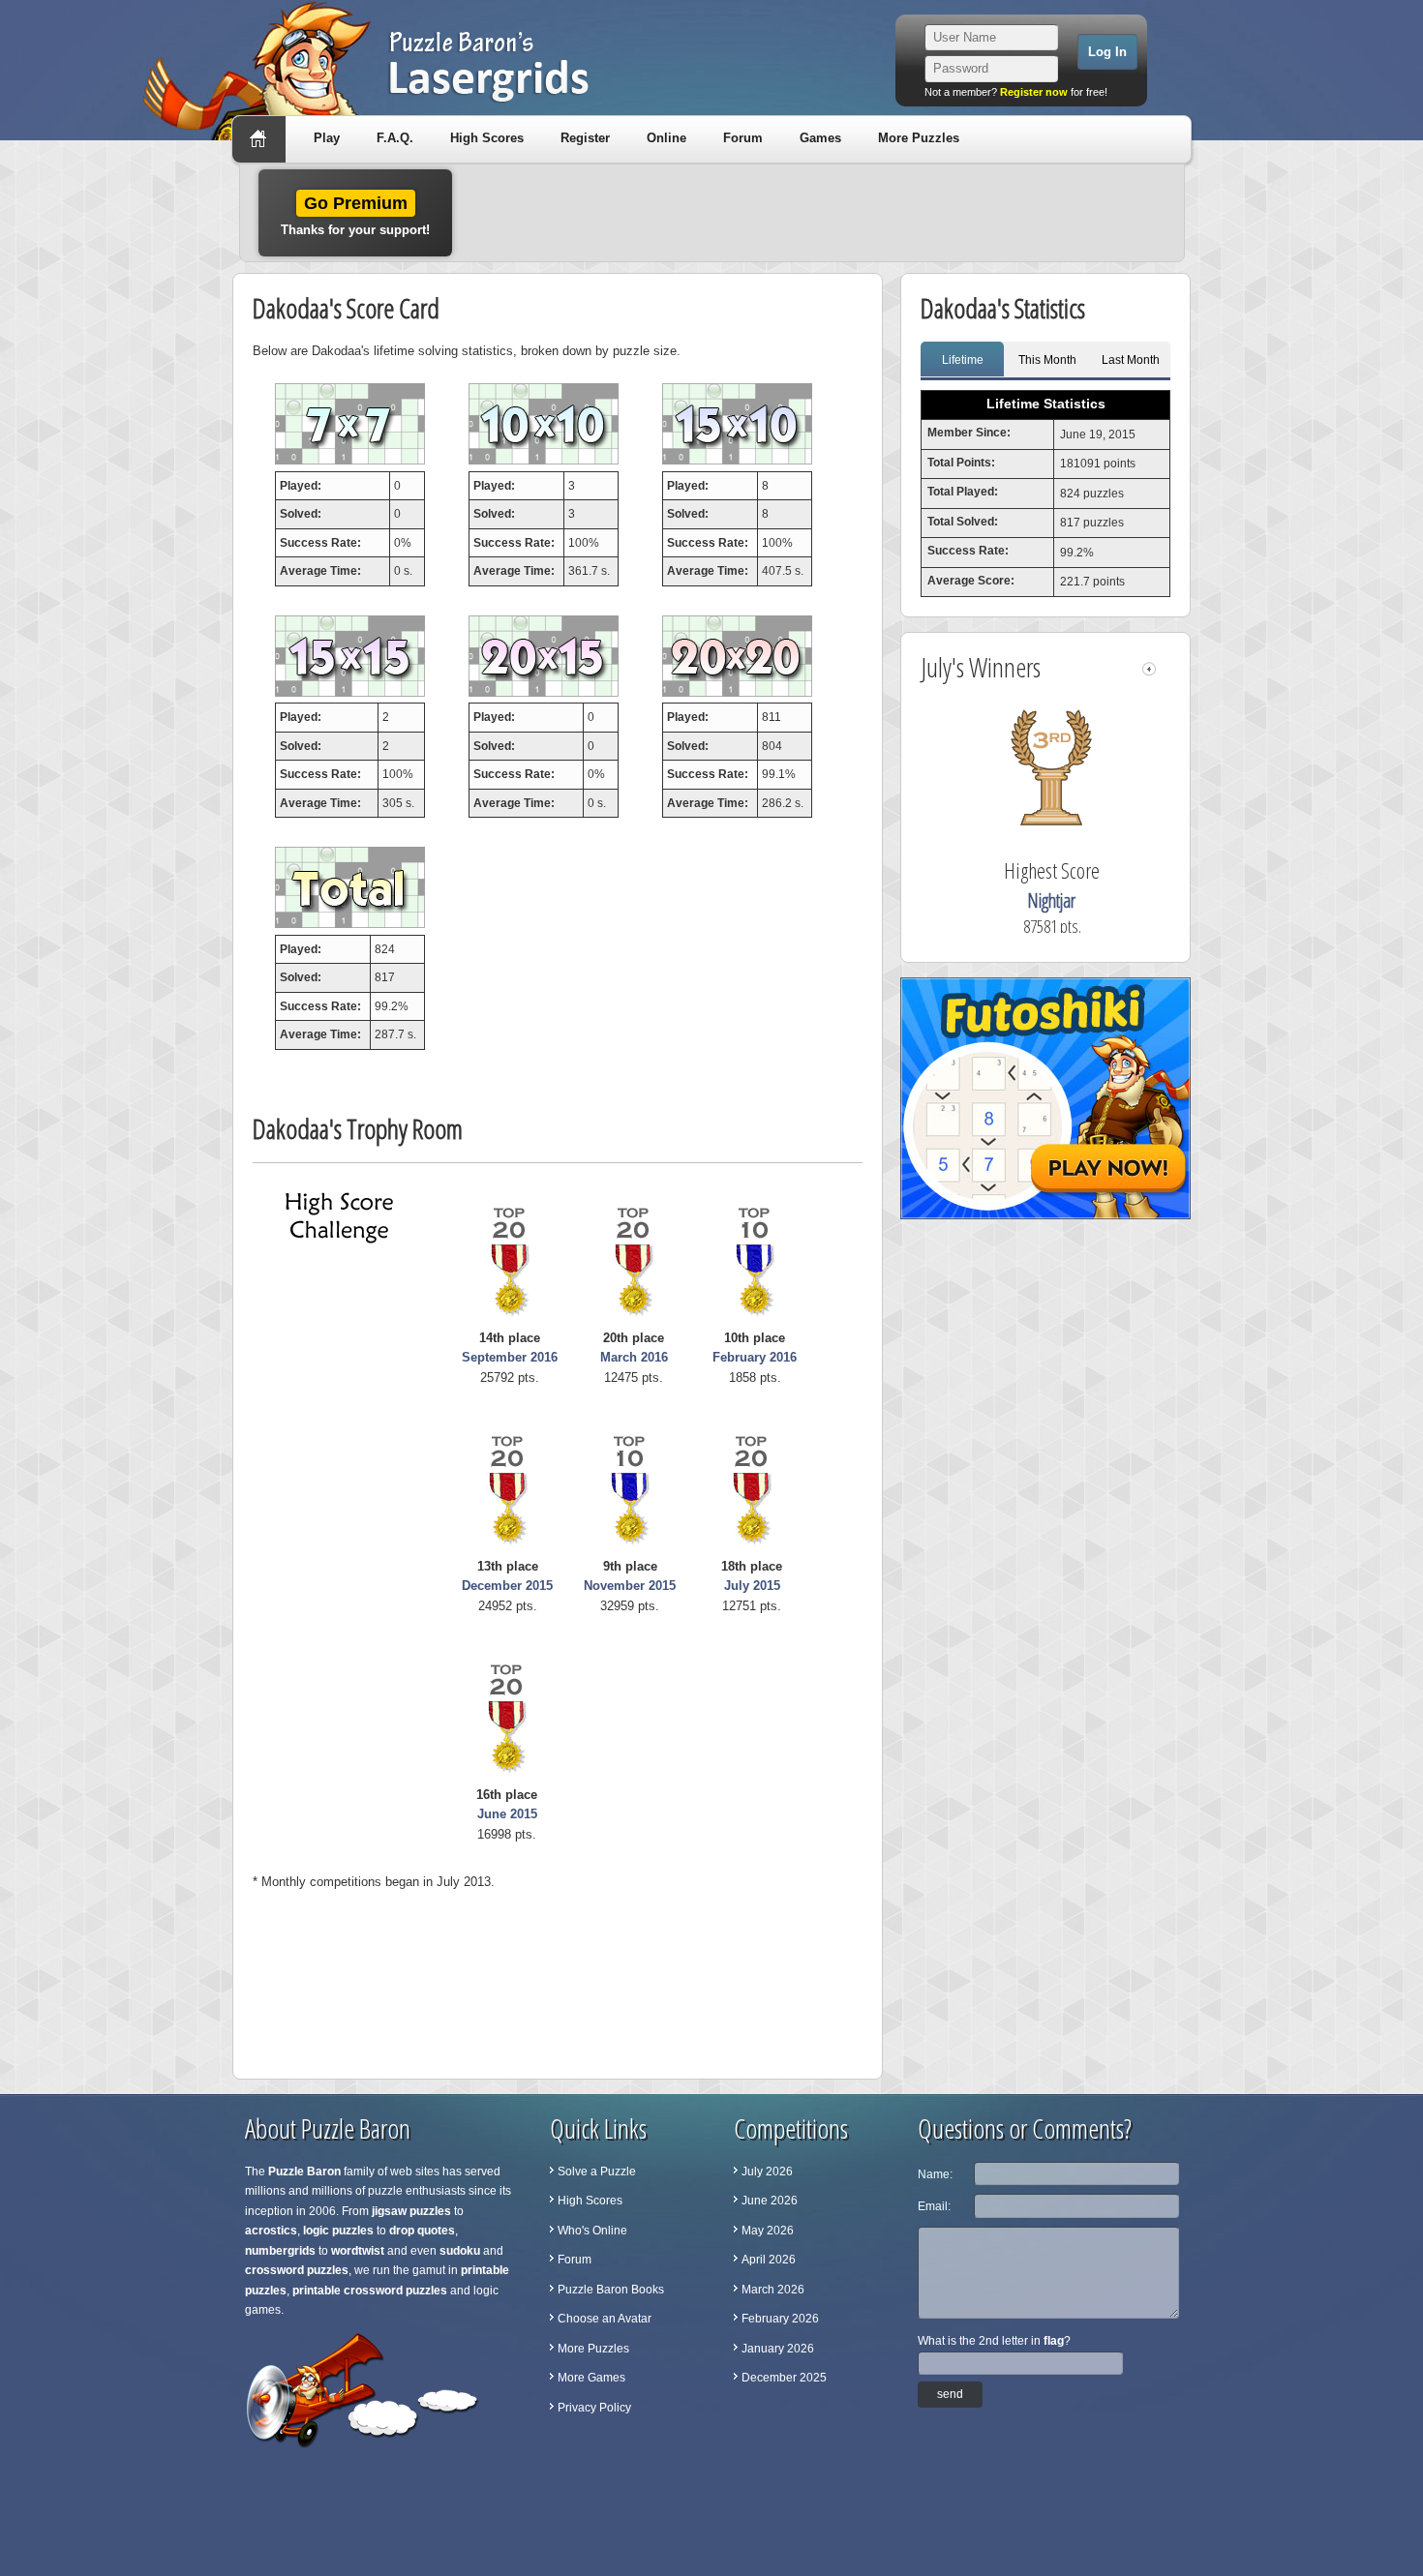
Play (327, 138)
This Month (1047, 360)
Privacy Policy (594, 2408)
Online (666, 138)
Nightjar (1051, 900)
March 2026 (773, 2290)
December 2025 (784, 2378)
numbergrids (280, 2251)
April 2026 (769, 2260)
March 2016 (634, 1357)
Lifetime (963, 360)
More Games (591, 2378)
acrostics (271, 2231)
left (1149, 669)
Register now (1034, 92)
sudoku (460, 2251)
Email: (934, 2206)
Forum (743, 138)
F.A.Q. (395, 138)
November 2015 (630, 1586)
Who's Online (592, 2231)
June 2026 (770, 2201)
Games (820, 138)
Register (585, 138)
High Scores (487, 138)
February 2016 (755, 1357)
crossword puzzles (297, 2270)
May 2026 (768, 2231)
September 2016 (510, 1357)
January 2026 (778, 2349)
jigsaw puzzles (411, 2211)
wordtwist (358, 2251)
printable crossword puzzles (370, 2291)
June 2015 (507, 1814)
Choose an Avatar (605, 2319)
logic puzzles (338, 2231)
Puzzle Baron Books (611, 2290)
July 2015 (752, 1586)
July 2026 (767, 2172)
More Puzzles (919, 138)
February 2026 (780, 2319)
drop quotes (422, 2231)
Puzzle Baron (304, 2172)
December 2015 (507, 1586)
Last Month (1131, 360)
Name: (935, 2174)
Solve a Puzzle (597, 2172)
